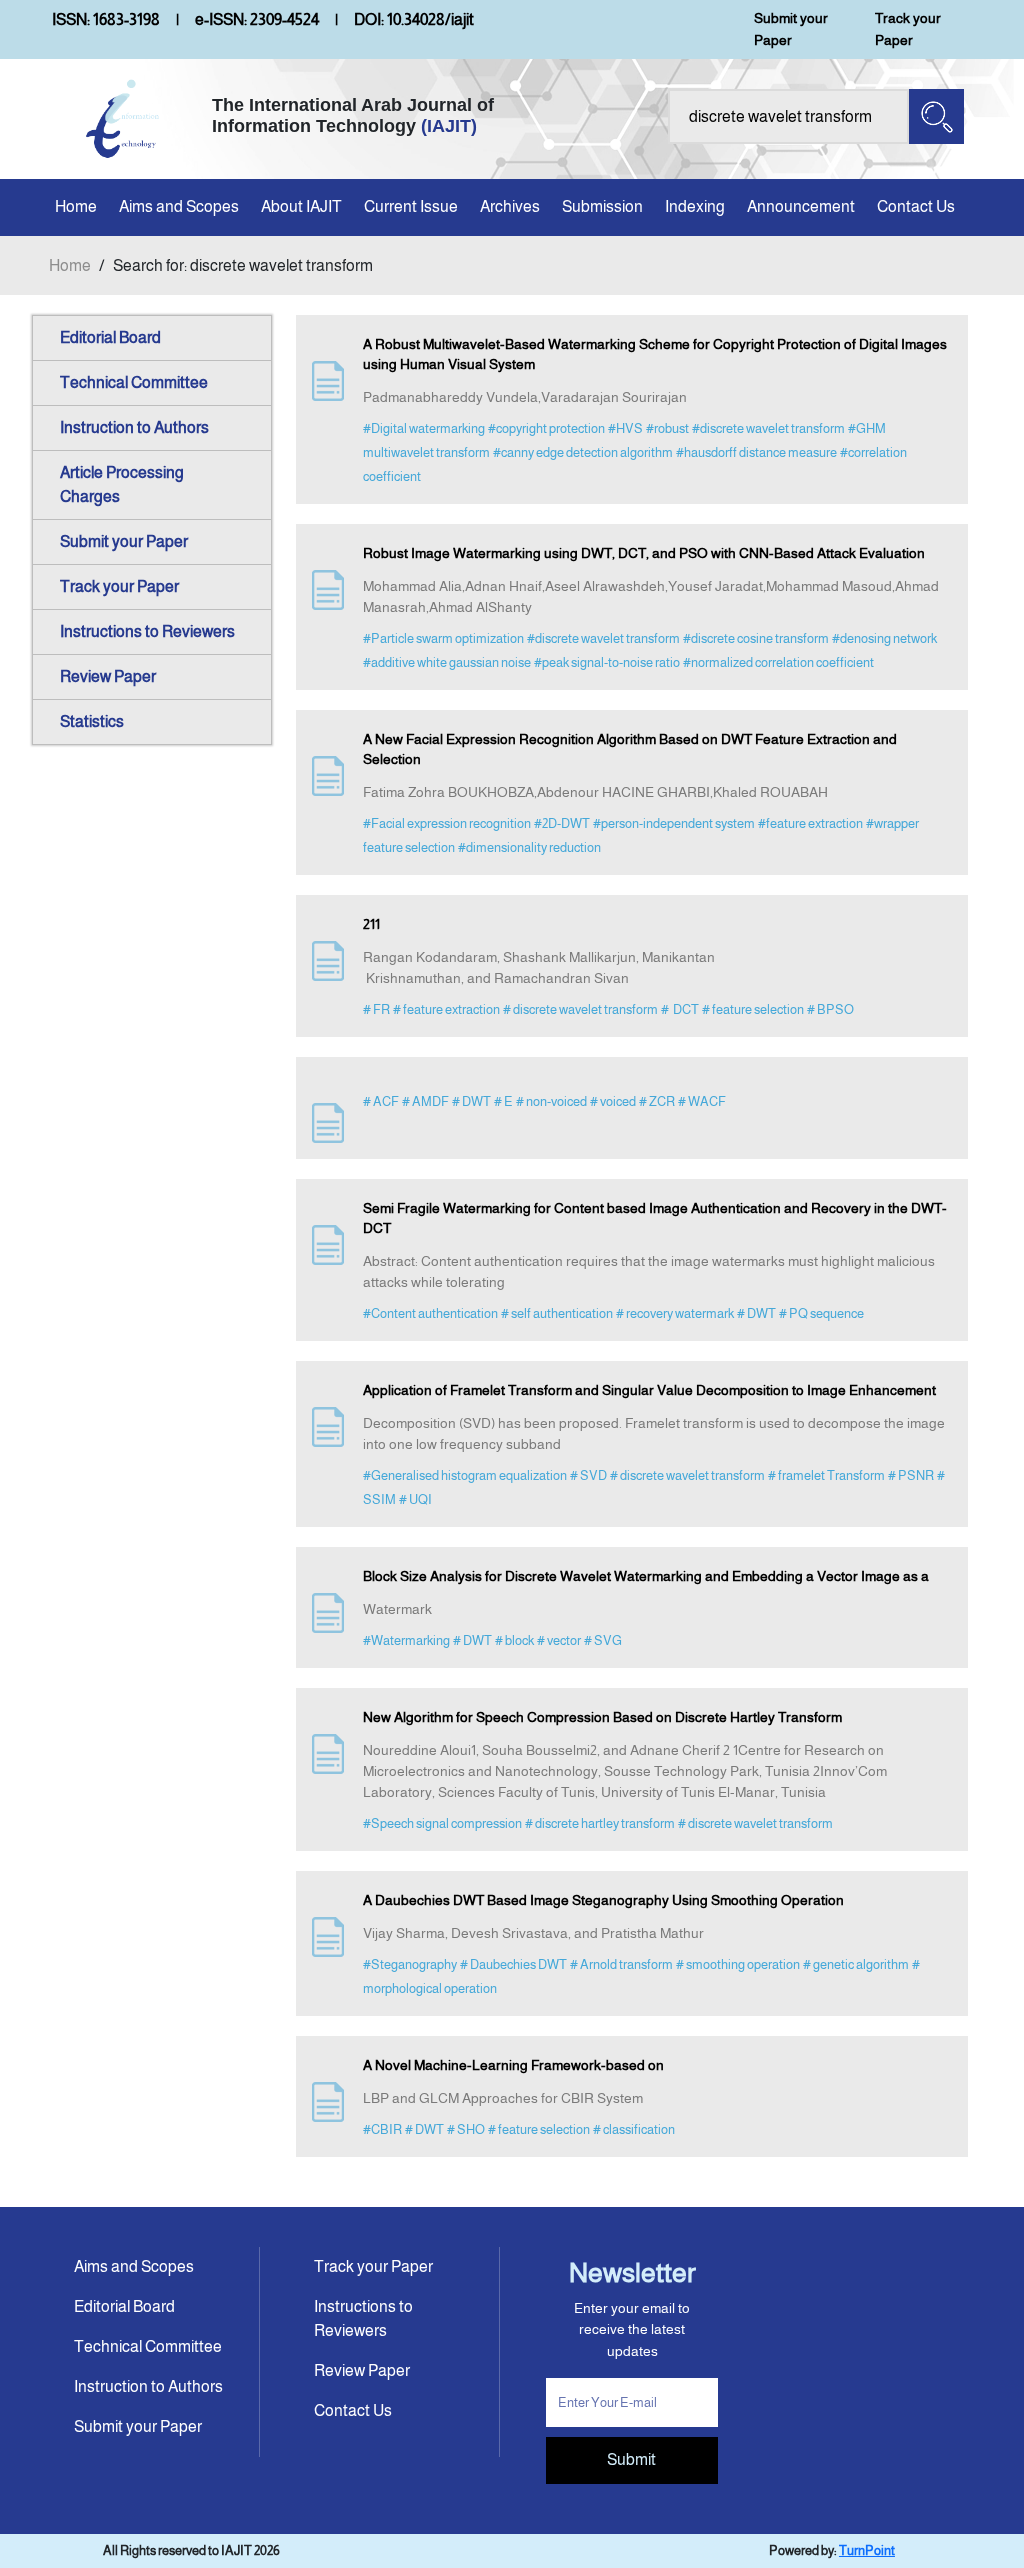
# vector (559, 1640)
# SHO (466, 2129)
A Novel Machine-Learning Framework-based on (513, 2065)
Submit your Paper (791, 29)
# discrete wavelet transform (580, 1009)
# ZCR (657, 1101)
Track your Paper (908, 29)
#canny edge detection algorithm (583, 452)
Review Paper (108, 676)
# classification (634, 2129)
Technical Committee (134, 382)
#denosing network (884, 638)
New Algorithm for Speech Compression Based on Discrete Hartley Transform (602, 1717)
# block (514, 1640)
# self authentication (557, 1313)
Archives (510, 206)
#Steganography (410, 1964)
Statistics (92, 721)
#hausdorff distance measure (756, 452)
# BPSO (830, 1009)
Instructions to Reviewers (147, 631)
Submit (631, 2459)
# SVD (588, 1475)
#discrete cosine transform (756, 638)
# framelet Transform (826, 1475)
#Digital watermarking (424, 428)
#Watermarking (406, 1640)
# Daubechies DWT (513, 1964)
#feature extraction (810, 823)
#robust (667, 428)
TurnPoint (867, 2550)
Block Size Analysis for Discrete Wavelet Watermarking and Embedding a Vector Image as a (646, 1576)
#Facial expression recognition (447, 823)
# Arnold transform (621, 1964)
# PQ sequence (821, 1313)
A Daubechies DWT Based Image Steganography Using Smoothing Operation (603, 1900)
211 (371, 924)
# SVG (603, 1640)
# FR (376, 1009)
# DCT (680, 1009)
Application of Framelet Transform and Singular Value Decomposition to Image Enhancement (649, 1390)
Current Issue (411, 206)
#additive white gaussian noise (447, 662)
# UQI (415, 1499)
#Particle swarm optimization (443, 638)
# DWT (471, 1101)
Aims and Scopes (179, 206)
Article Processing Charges (122, 484)
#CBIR (382, 2129)
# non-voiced (551, 1101)
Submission (602, 206)
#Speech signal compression (442, 1823)
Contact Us (916, 206)
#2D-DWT (562, 823)
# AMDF (425, 1101)
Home (76, 206)
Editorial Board (110, 337)
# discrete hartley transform (600, 1823)
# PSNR (911, 1475)
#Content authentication (430, 1313)
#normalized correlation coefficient (778, 662)
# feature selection (753, 1009)
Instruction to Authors (134, 427)
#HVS (625, 428)
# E (503, 1101)
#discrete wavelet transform (768, 428)
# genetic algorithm (856, 1964)
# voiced (613, 1101)
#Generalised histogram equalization (465, 1475)
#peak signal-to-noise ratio (607, 662)
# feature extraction (446, 1009)
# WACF (702, 1101)
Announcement (801, 206)
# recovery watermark (675, 1313)
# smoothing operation (738, 1964)
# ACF (381, 1101)
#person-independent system (674, 823)
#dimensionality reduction (529, 847)
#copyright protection (546, 428)
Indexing (695, 206)
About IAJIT (301, 206)
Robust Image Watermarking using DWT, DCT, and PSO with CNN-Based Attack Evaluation (644, 553)
